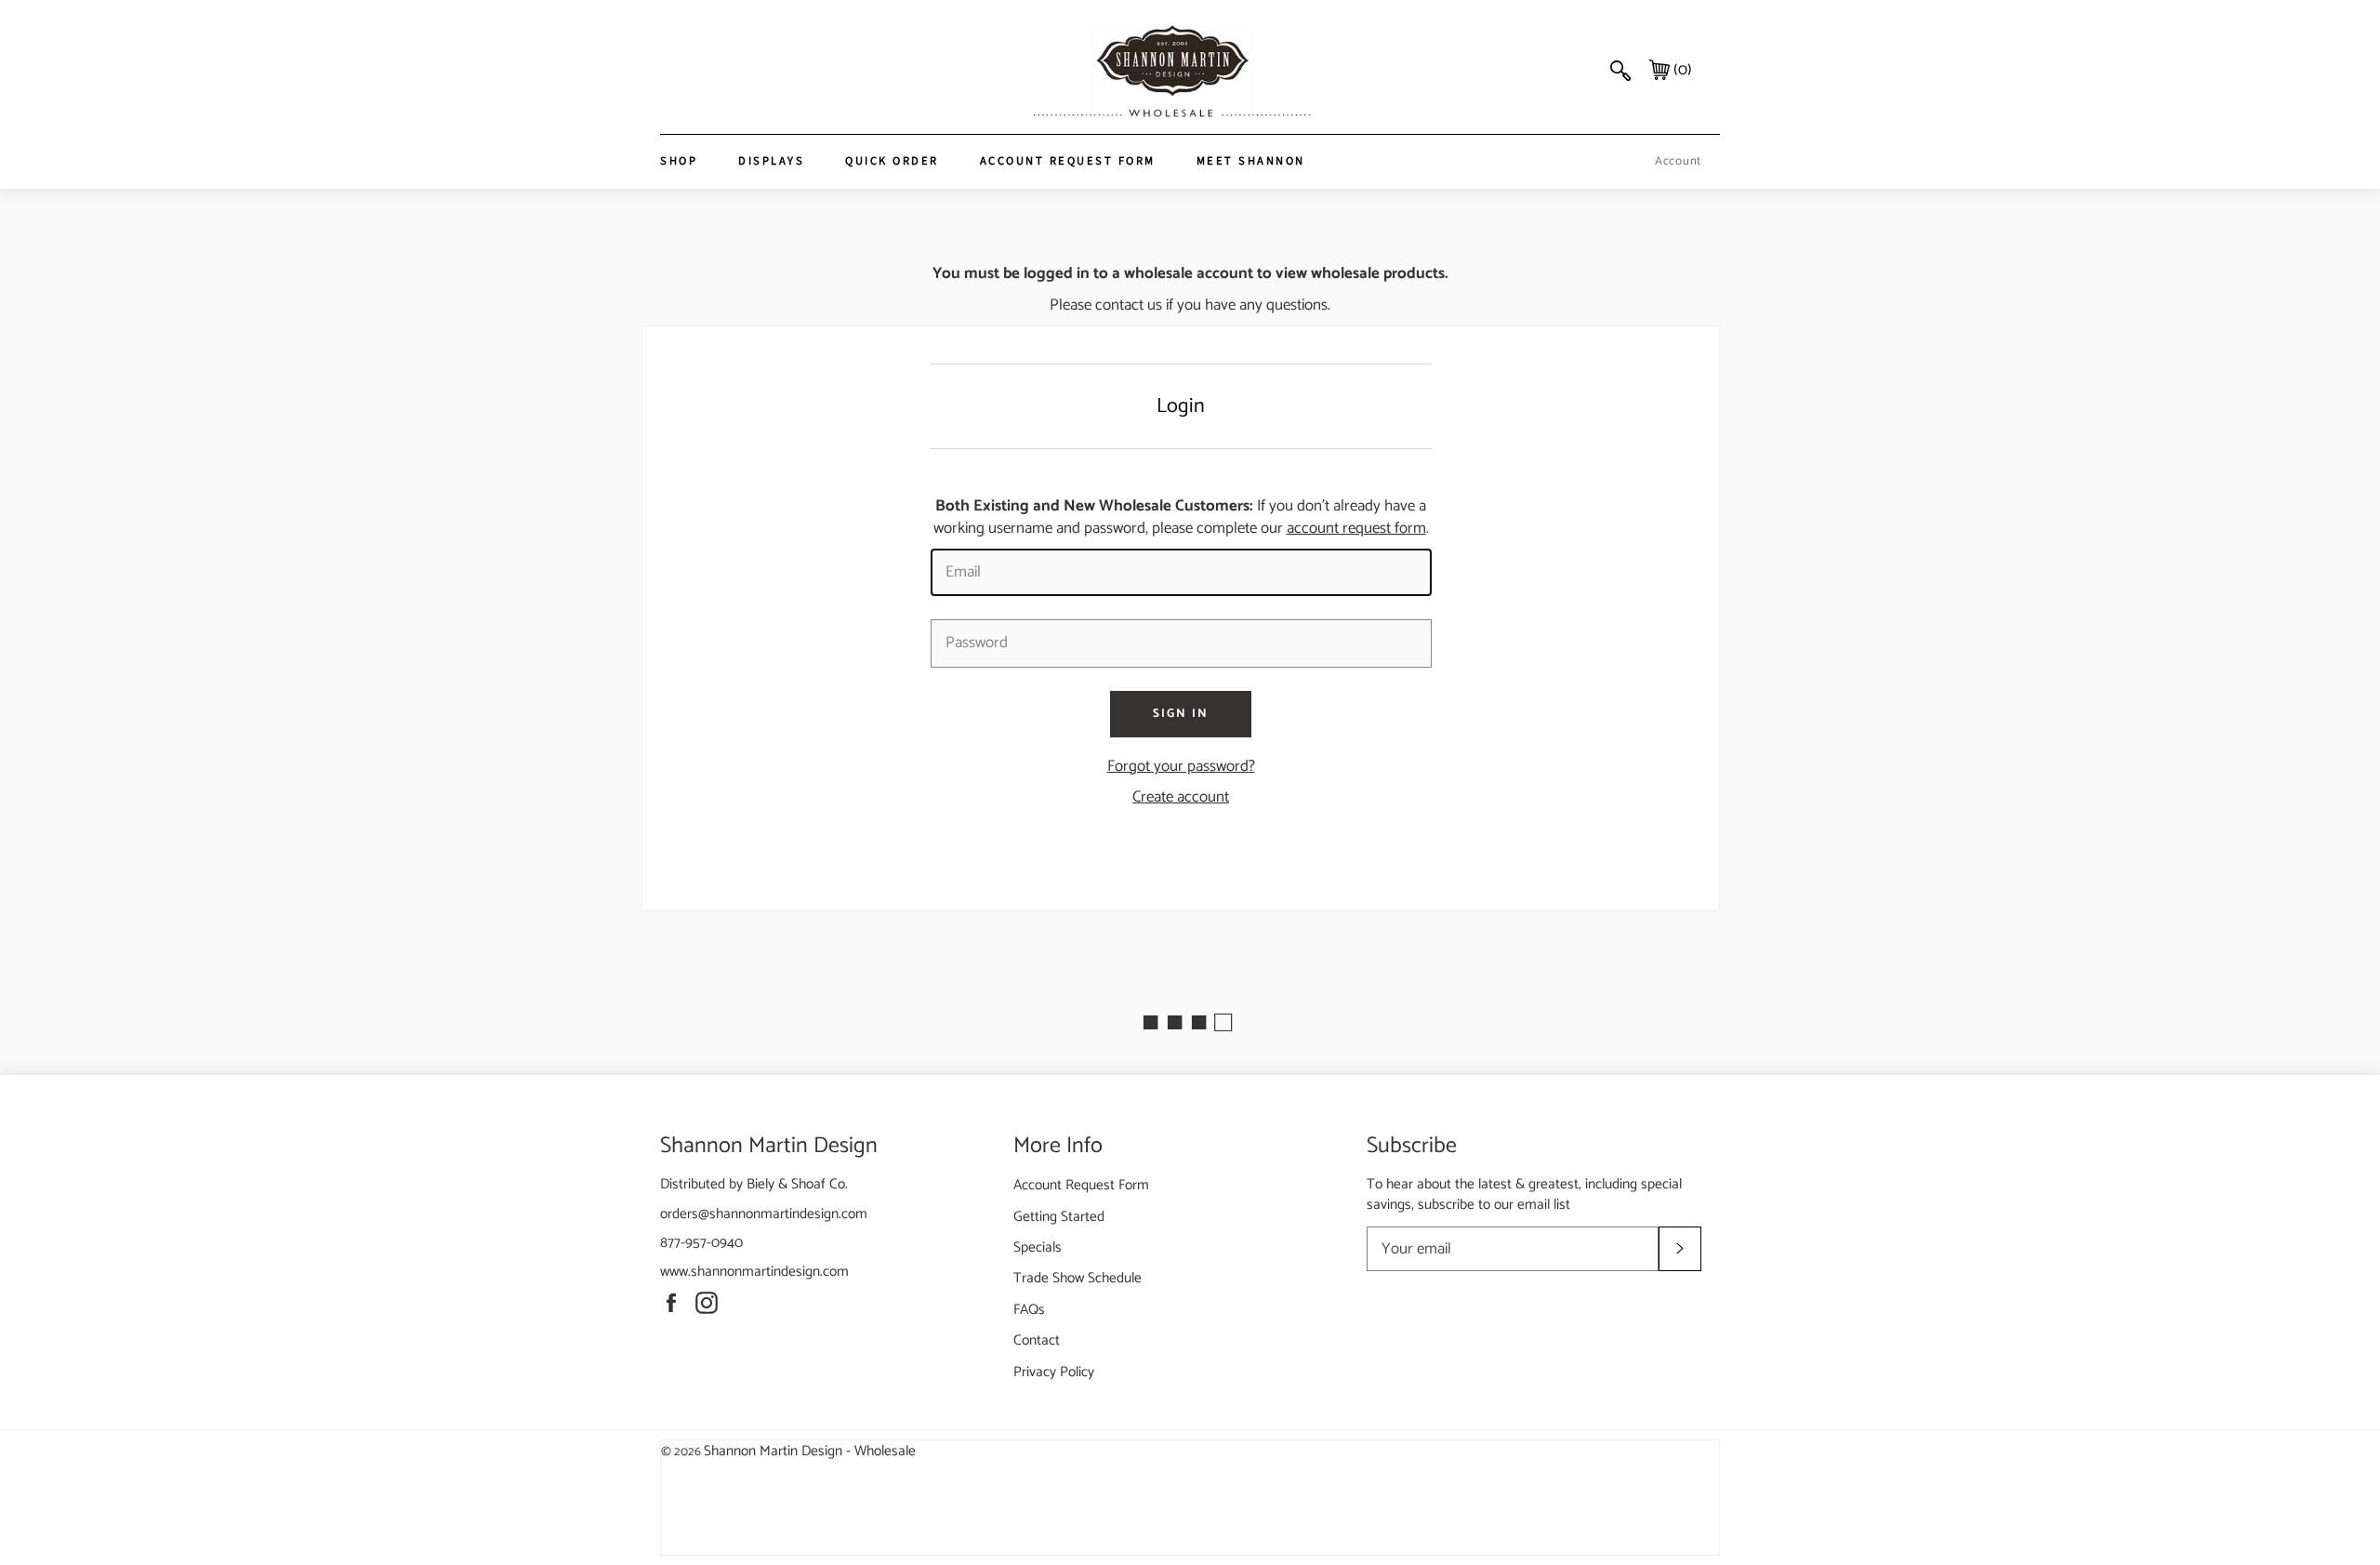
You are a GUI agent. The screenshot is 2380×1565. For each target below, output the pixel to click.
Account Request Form (1068, 161)
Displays (771, 161)
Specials (1038, 1247)
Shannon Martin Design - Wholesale (810, 1451)
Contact (1037, 1340)
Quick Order (892, 161)
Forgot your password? (1181, 766)
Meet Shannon (1251, 161)
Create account (1181, 797)
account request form (1356, 528)
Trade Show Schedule (1078, 1278)
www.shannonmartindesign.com (754, 1272)
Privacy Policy (1054, 1372)
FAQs (1029, 1310)
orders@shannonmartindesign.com (764, 1214)
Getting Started (1059, 1217)
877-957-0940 (701, 1243)
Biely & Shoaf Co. (797, 1184)
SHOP (679, 161)
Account (1678, 161)
